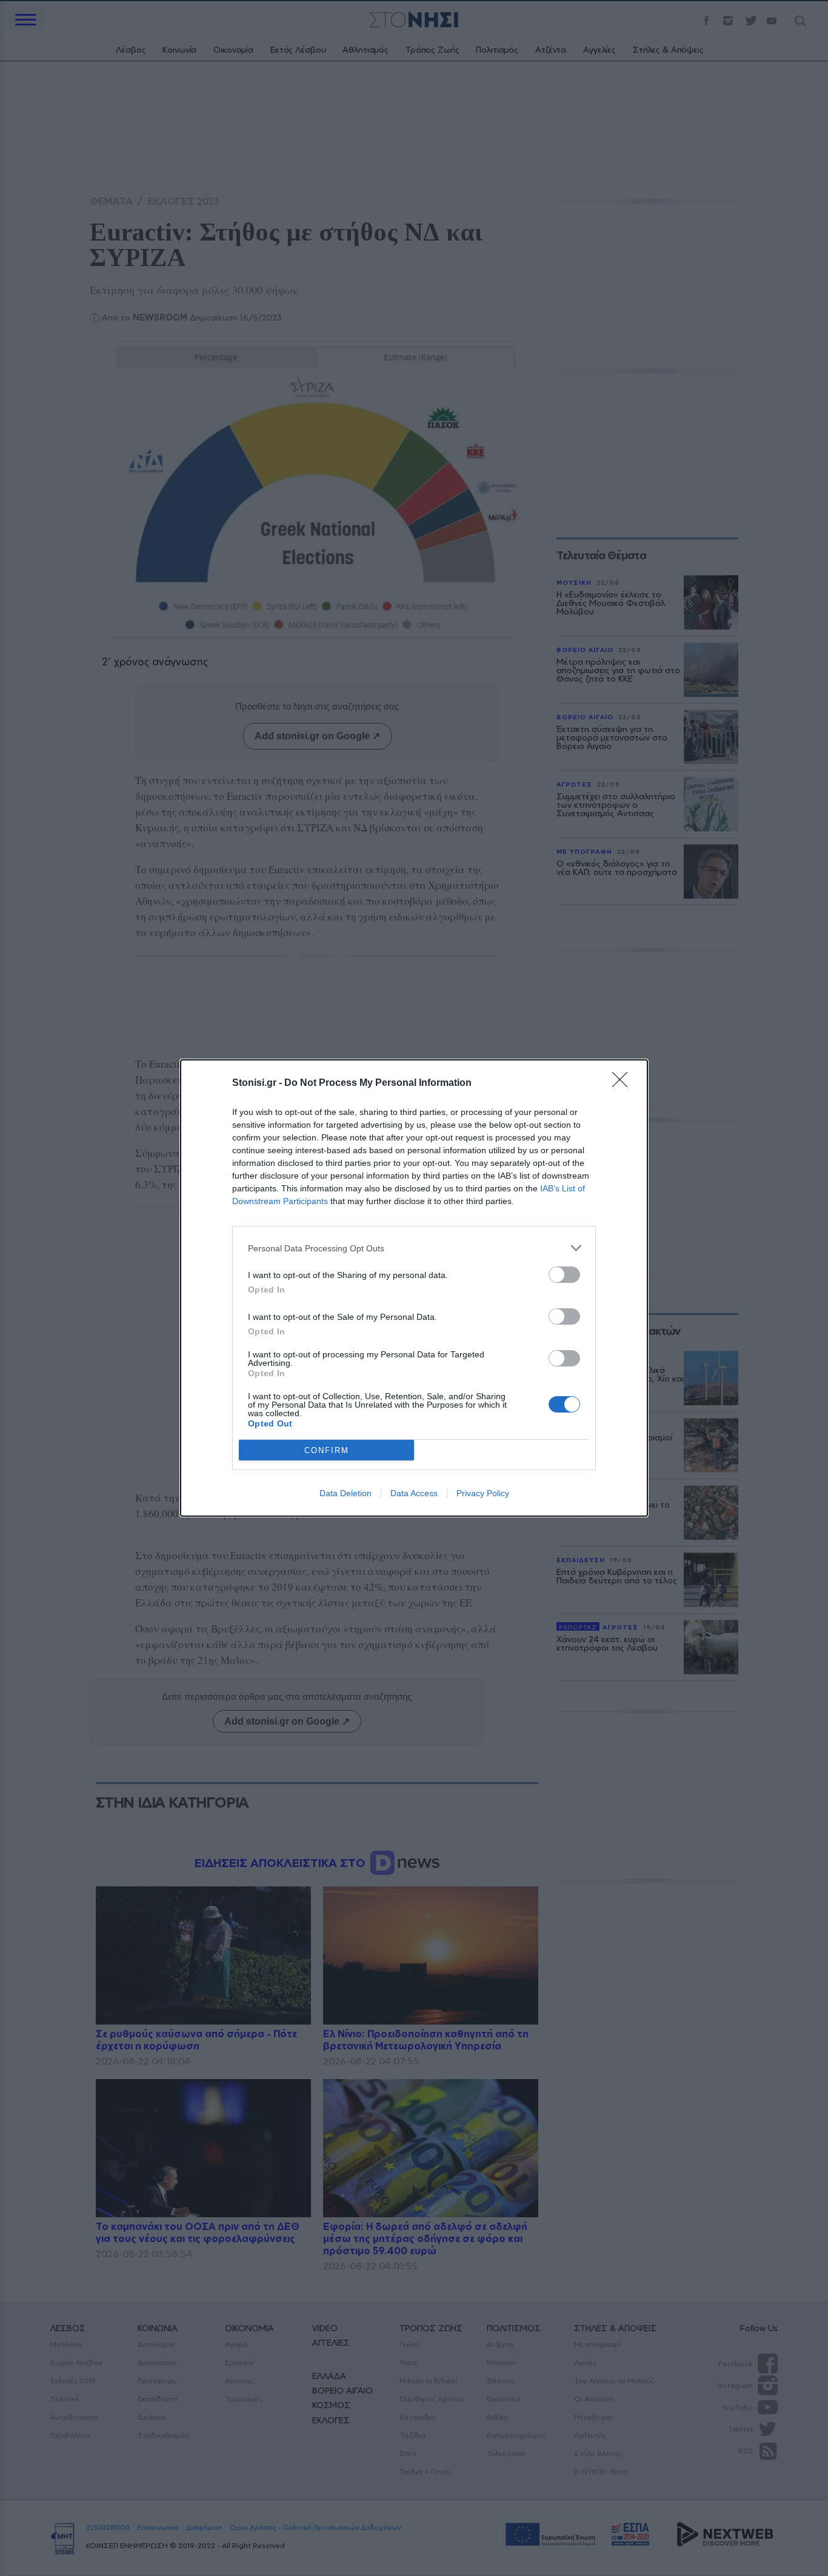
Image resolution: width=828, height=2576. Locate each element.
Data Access (414, 1493)
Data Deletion (346, 1493)
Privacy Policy (483, 1493)
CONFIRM (327, 1450)
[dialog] (414, 1288)
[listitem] (414, 1248)
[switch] (564, 1275)
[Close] (624, 1083)
